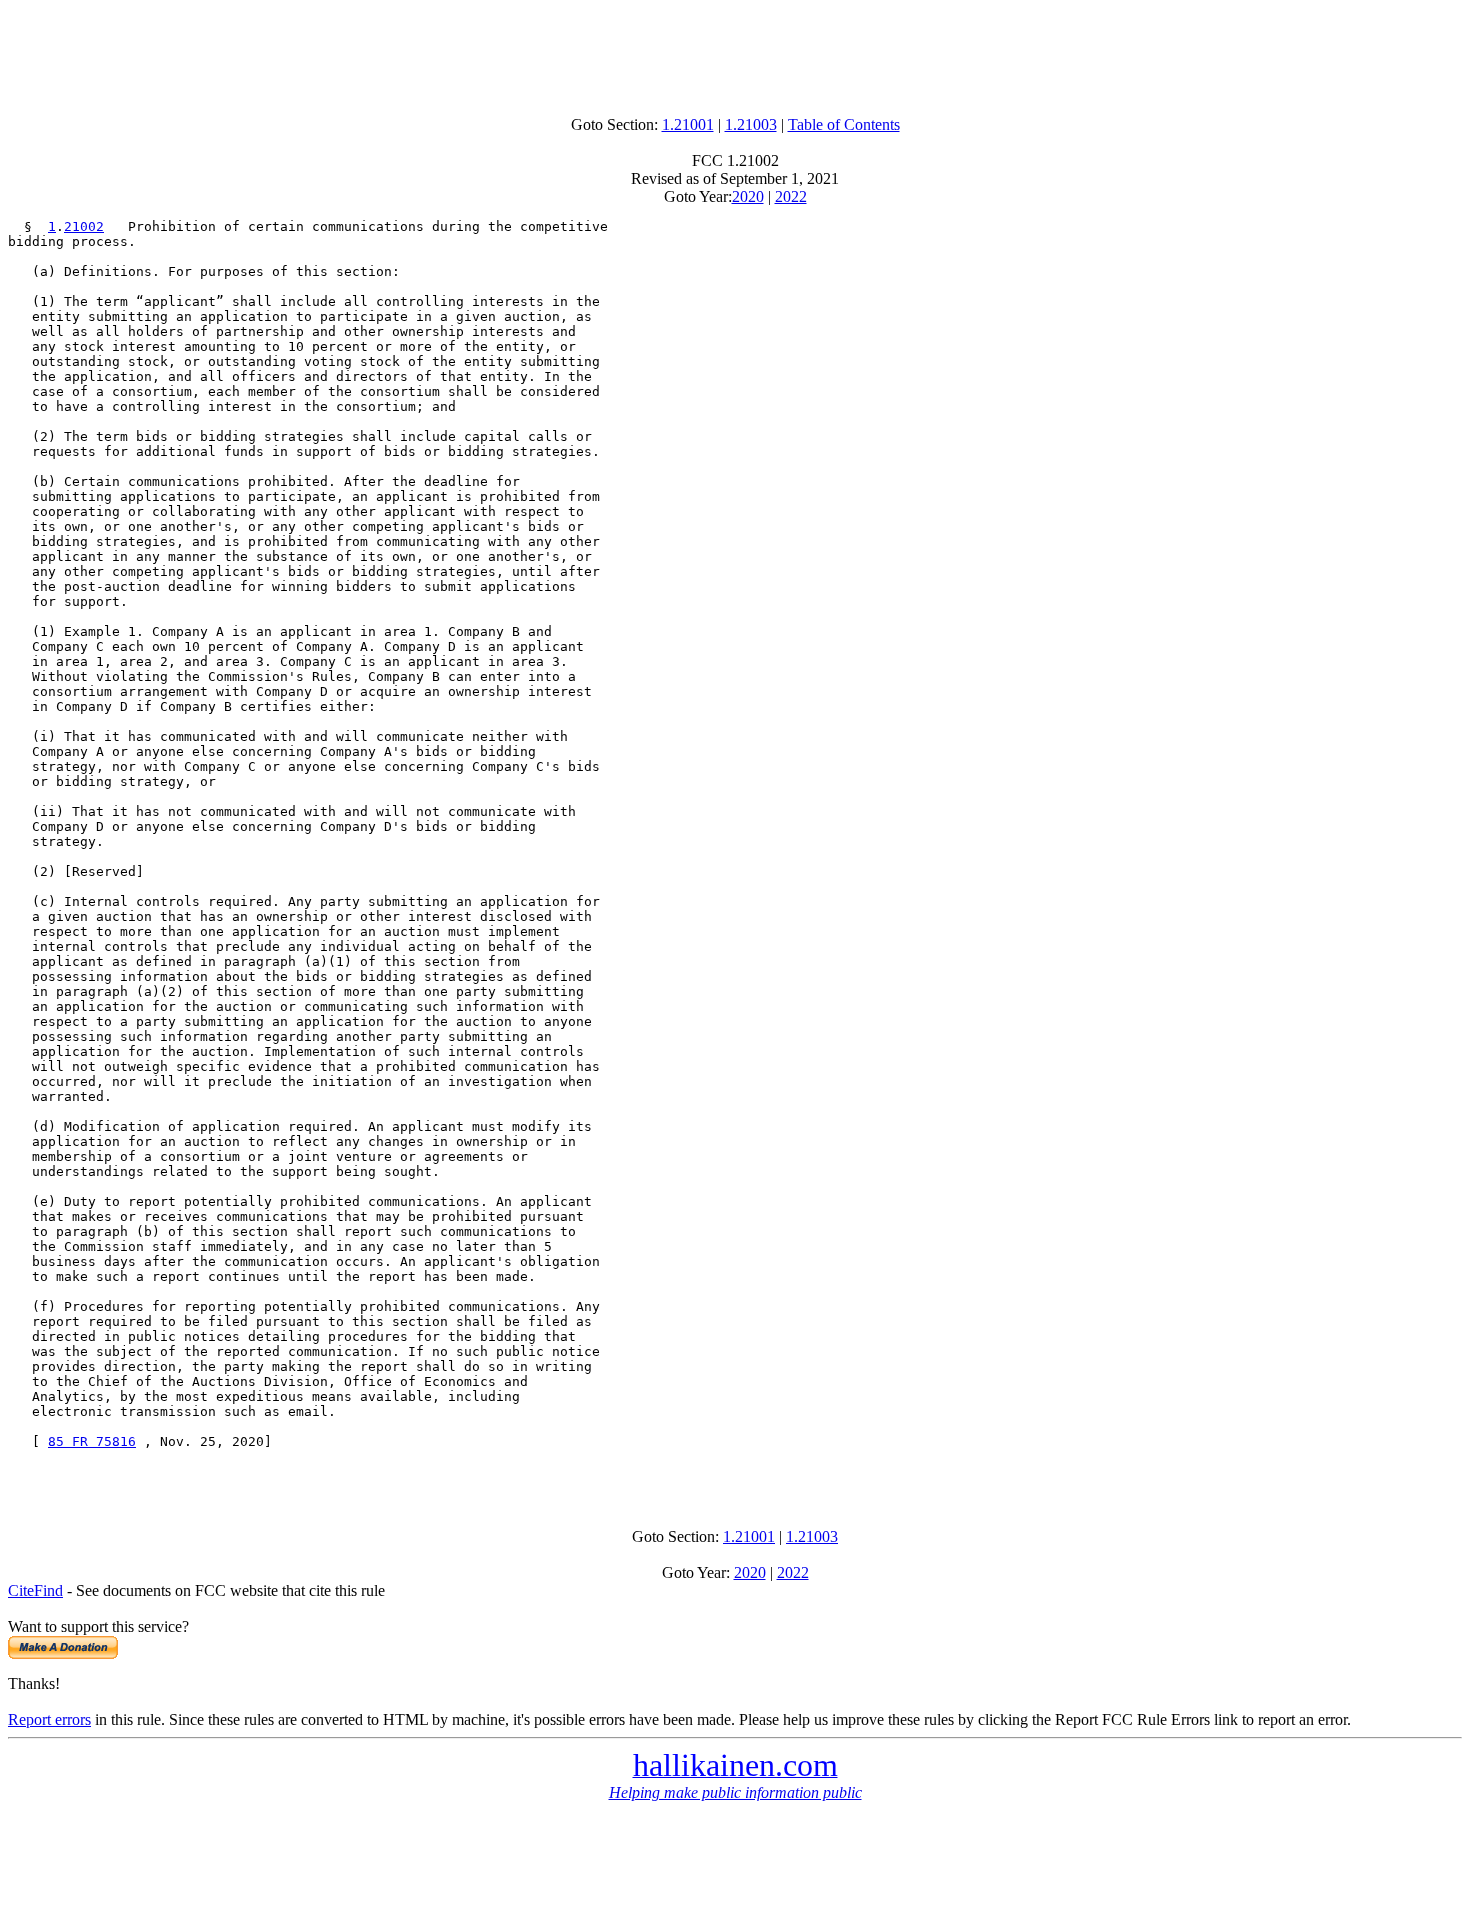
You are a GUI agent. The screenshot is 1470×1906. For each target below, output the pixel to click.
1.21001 (688, 124)
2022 (791, 196)
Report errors (49, 1719)
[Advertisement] (735, 53)
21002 (84, 226)
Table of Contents (844, 124)
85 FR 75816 (92, 1441)
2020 (748, 196)
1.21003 (751, 124)
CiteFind (35, 1590)
